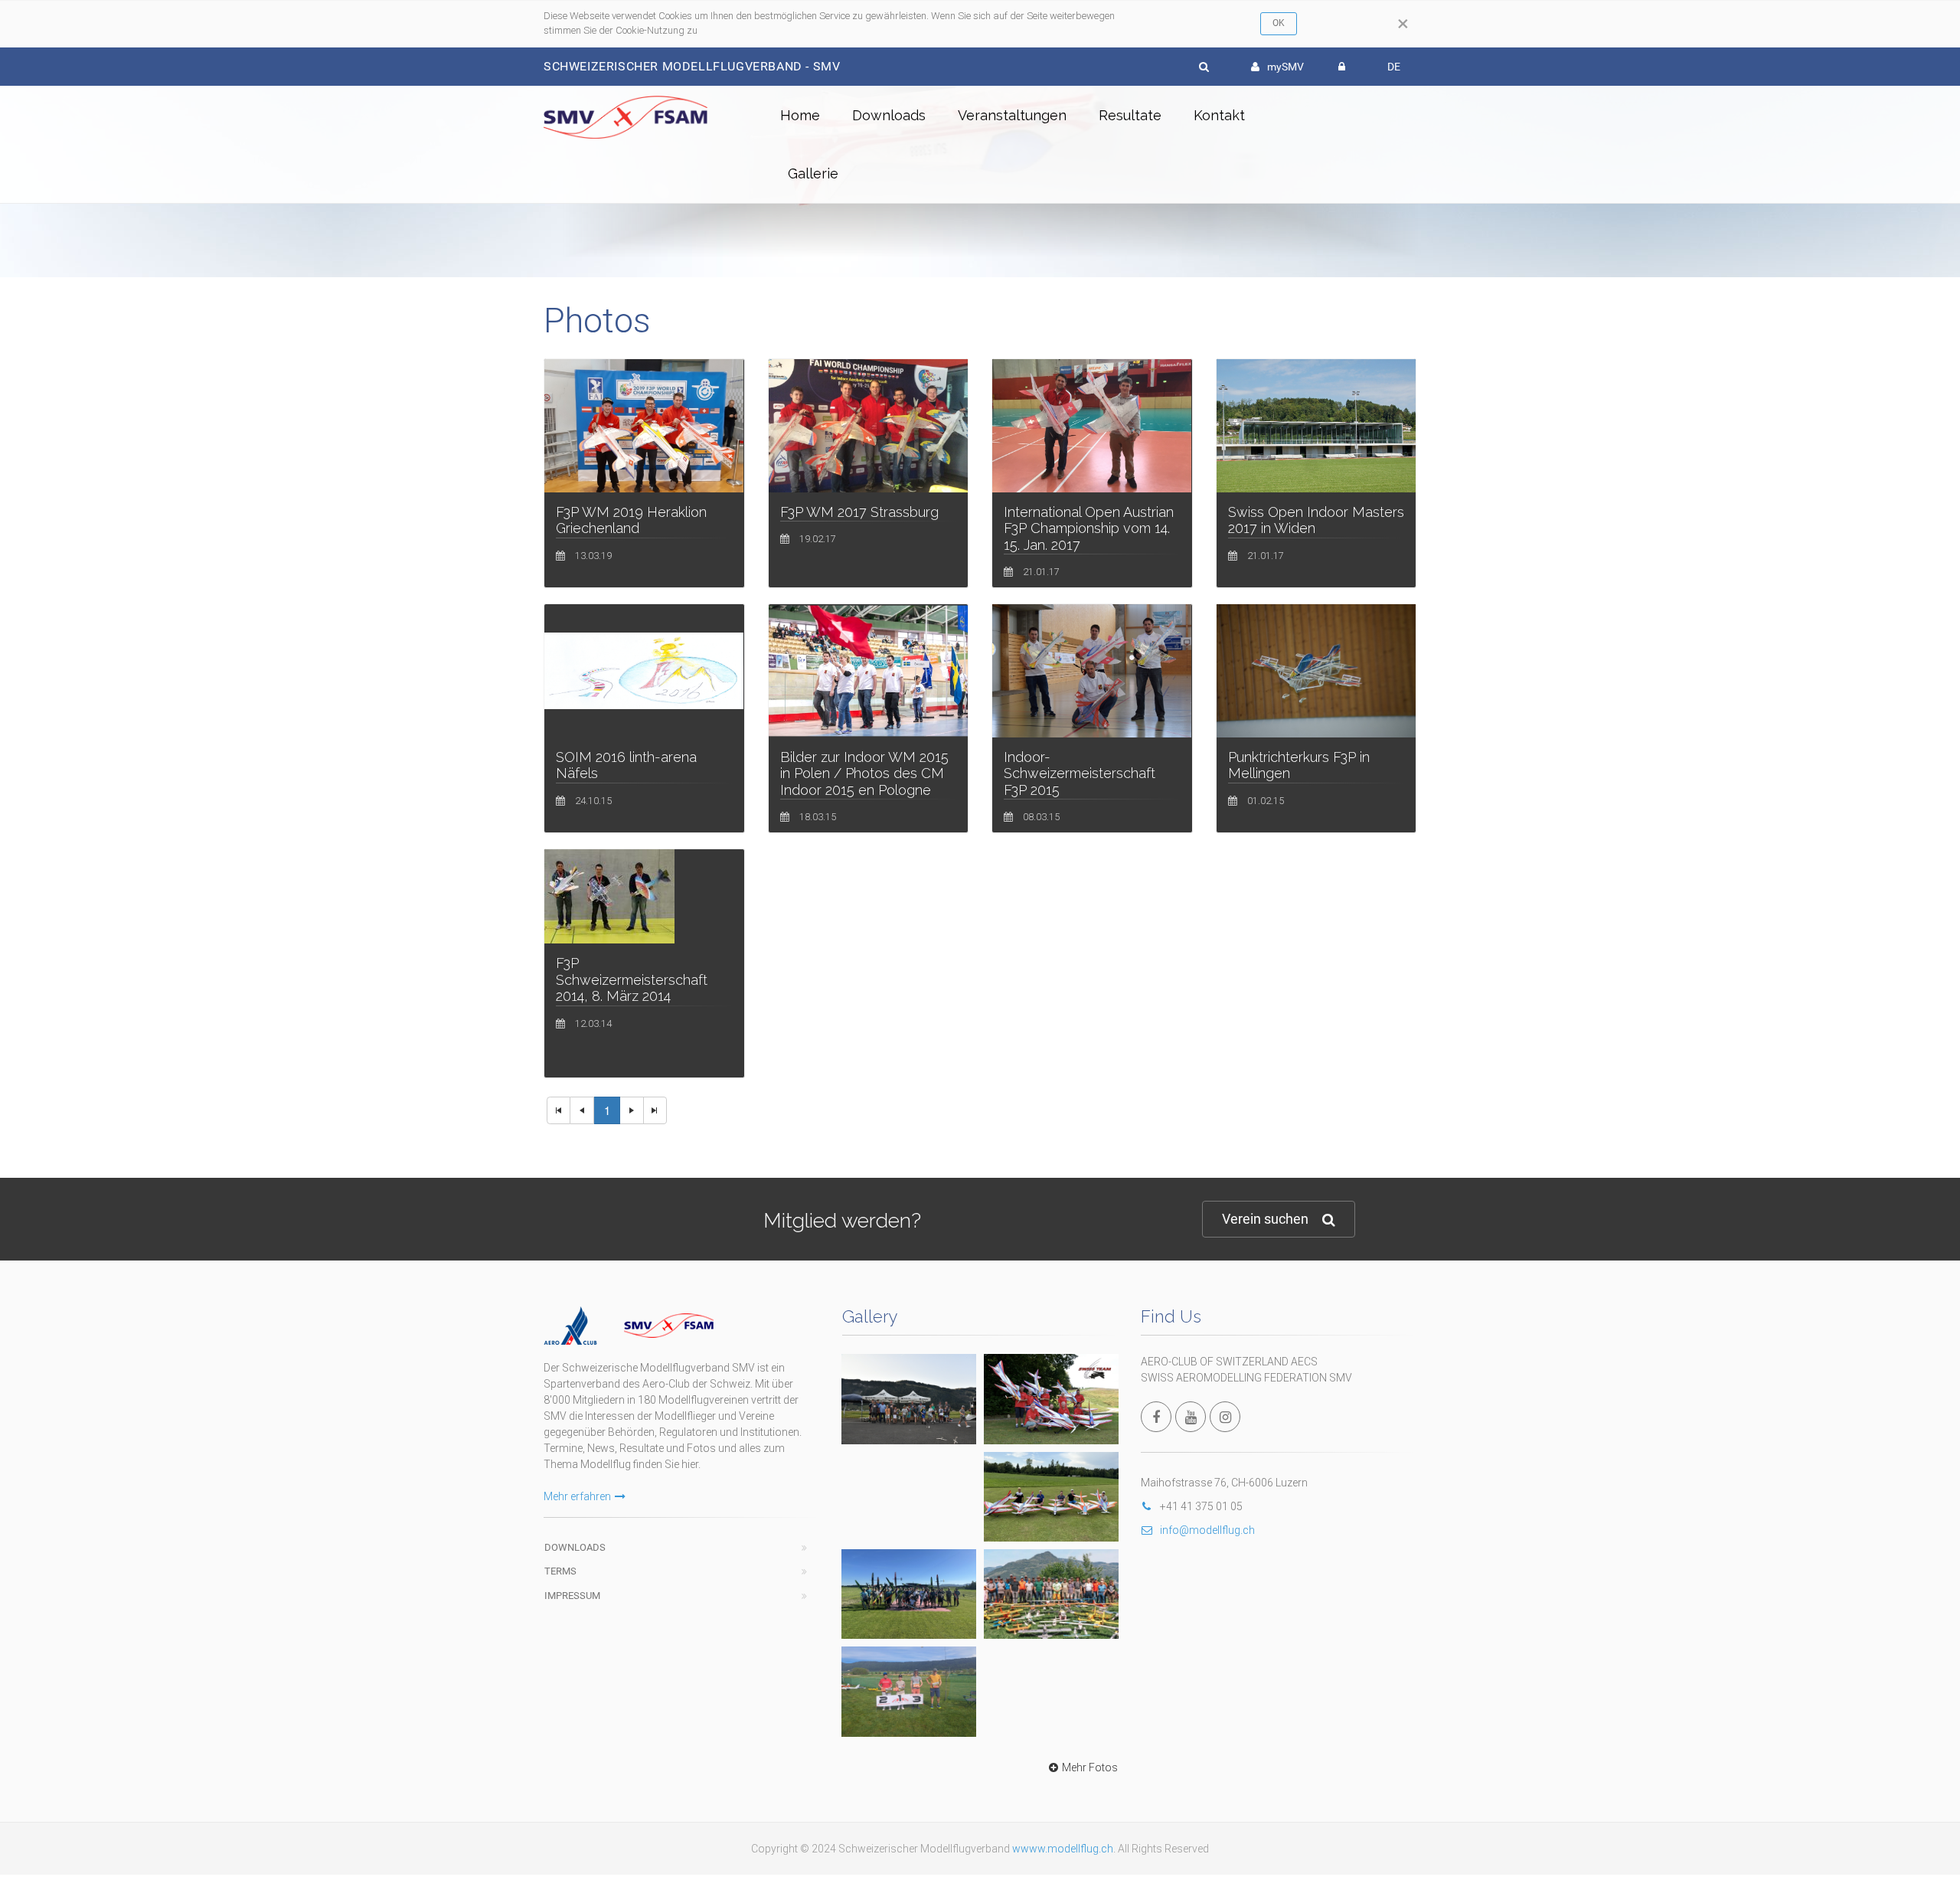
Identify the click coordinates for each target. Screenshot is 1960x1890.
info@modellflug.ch (1207, 1530)
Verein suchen (1265, 1219)
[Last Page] (655, 1110)
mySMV (1285, 67)
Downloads (889, 115)
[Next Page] (632, 1110)
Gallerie (813, 173)
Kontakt (1219, 115)
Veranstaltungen (1012, 115)
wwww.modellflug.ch (1063, 1849)
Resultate (1130, 115)
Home (800, 115)
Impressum (572, 1596)
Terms (560, 1571)
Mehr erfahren (577, 1496)
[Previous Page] (582, 1110)
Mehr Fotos (1090, 1767)
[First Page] (559, 1110)
